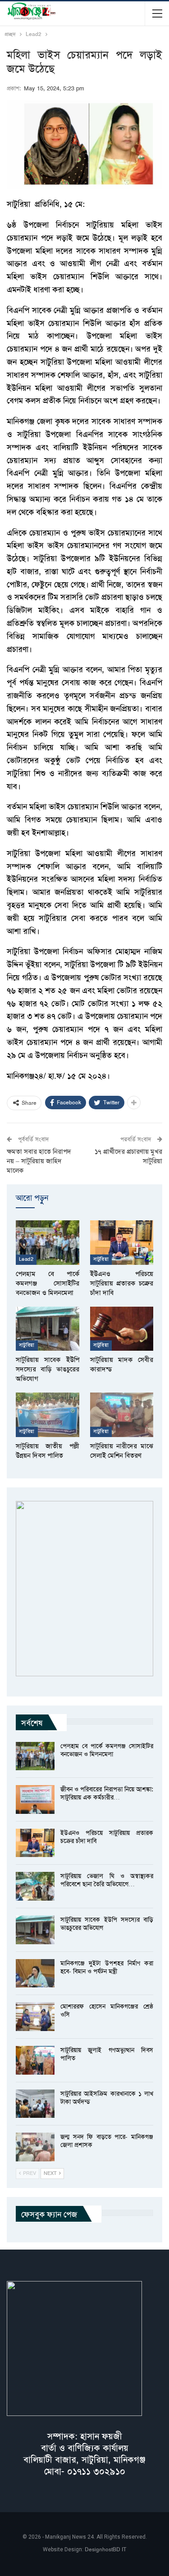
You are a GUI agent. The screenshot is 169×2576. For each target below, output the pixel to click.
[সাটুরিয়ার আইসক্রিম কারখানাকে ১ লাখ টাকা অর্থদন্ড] (35, 2104)
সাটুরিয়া (101, 1259)
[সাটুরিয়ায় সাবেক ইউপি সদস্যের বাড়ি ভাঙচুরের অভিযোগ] (48, 1329)
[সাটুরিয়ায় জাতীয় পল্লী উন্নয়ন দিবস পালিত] (48, 1415)
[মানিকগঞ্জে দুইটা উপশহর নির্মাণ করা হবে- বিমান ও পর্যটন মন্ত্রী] (35, 1973)
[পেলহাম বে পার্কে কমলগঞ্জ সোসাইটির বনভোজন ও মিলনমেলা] (48, 1242)
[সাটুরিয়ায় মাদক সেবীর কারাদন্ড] (122, 1329)
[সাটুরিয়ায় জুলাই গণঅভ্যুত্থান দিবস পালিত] (35, 2060)
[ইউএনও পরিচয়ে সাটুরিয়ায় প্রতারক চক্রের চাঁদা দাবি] (122, 1242)
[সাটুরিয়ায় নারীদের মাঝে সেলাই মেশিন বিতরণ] (122, 1415)
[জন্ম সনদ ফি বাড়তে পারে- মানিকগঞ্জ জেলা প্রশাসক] (35, 2147)
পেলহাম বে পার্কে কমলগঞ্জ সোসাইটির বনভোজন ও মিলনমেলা (107, 1750)
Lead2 (26, 1259)
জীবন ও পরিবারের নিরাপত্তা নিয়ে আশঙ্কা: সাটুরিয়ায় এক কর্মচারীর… (107, 1793)
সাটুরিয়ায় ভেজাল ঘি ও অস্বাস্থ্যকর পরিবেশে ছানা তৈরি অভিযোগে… (107, 1880)
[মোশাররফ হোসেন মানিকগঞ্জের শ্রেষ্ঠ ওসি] (35, 2017)
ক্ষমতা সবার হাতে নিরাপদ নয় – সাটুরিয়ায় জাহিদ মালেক (39, 1161)
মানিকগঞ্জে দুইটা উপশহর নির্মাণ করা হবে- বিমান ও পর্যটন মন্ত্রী (107, 1967)
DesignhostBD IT (105, 2549)
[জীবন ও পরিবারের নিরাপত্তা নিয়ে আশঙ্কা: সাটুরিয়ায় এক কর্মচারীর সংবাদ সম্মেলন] (35, 1799)
